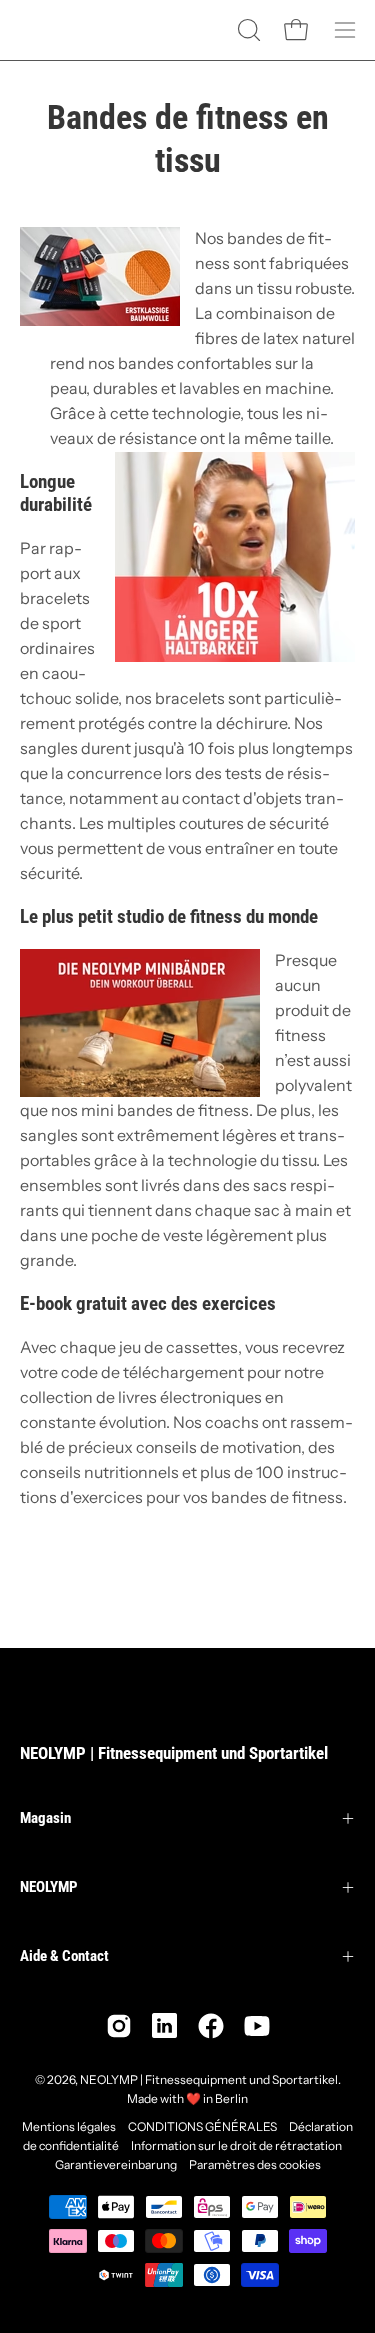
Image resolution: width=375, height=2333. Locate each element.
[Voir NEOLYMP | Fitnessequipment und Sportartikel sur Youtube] (257, 2026)
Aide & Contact (64, 1956)
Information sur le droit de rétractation (236, 2145)
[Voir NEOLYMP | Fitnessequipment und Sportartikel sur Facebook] (211, 2026)
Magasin (45, 1818)
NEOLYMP (49, 1887)
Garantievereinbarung (116, 2164)
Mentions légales (69, 2126)
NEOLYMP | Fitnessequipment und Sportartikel (174, 1753)
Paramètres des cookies (255, 2164)
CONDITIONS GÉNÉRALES (202, 2126)
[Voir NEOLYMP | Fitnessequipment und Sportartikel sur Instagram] (119, 2026)
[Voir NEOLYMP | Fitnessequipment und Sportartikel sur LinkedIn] (165, 2026)
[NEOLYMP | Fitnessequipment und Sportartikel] (70, 30)
